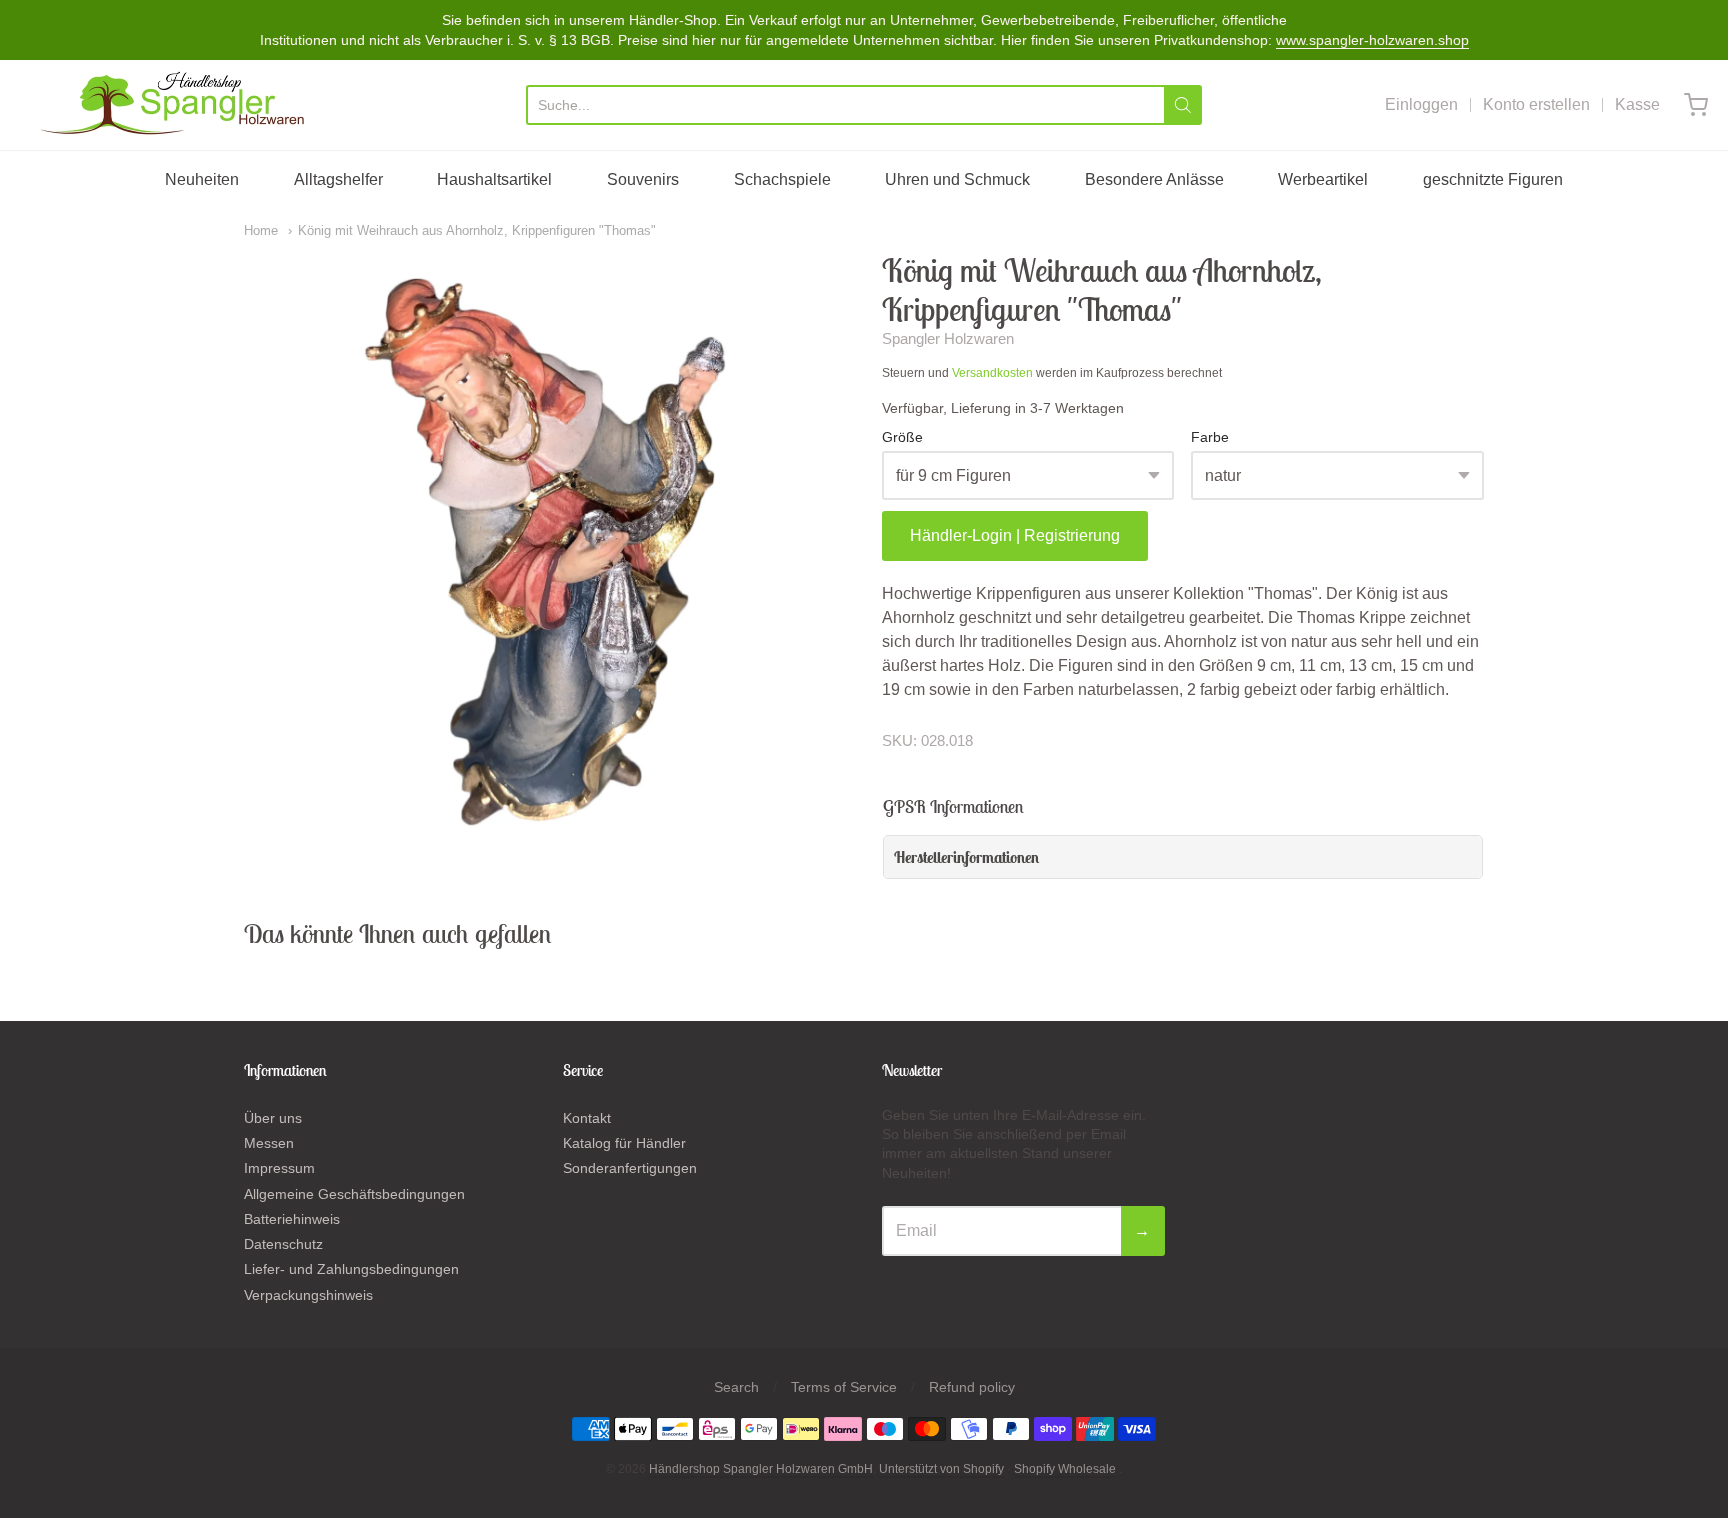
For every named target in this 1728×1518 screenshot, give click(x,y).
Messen (269, 1143)
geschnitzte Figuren (1493, 179)
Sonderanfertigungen (630, 1168)
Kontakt (587, 1118)
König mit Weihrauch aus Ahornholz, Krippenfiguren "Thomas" (477, 230)
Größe (902, 437)
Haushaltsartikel (494, 179)
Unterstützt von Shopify (941, 1469)
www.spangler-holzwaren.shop (1372, 40)
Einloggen (1421, 104)
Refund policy (972, 1387)
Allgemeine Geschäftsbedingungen (354, 1194)
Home (261, 230)
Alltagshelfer (338, 179)
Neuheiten (202, 179)
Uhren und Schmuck (957, 179)
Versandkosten (992, 373)
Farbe (1210, 437)
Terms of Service (844, 1387)
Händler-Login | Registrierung (1015, 535)
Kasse (1637, 104)
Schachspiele (782, 179)
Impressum (279, 1168)
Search (736, 1387)
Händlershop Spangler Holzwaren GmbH (761, 1469)
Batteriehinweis (292, 1219)
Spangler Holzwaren (948, 338)
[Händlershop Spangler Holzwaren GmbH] (175, 105)
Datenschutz (283, 1244)
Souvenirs (643, 179)
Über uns (273, 1118)
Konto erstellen (1536, 104)
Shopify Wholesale (1065, 1469)
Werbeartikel (1323, 179)
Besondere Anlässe (1154, 179)
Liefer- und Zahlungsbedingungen (351, 1269)
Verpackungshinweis (308, 1295)
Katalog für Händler (624, 1143)
